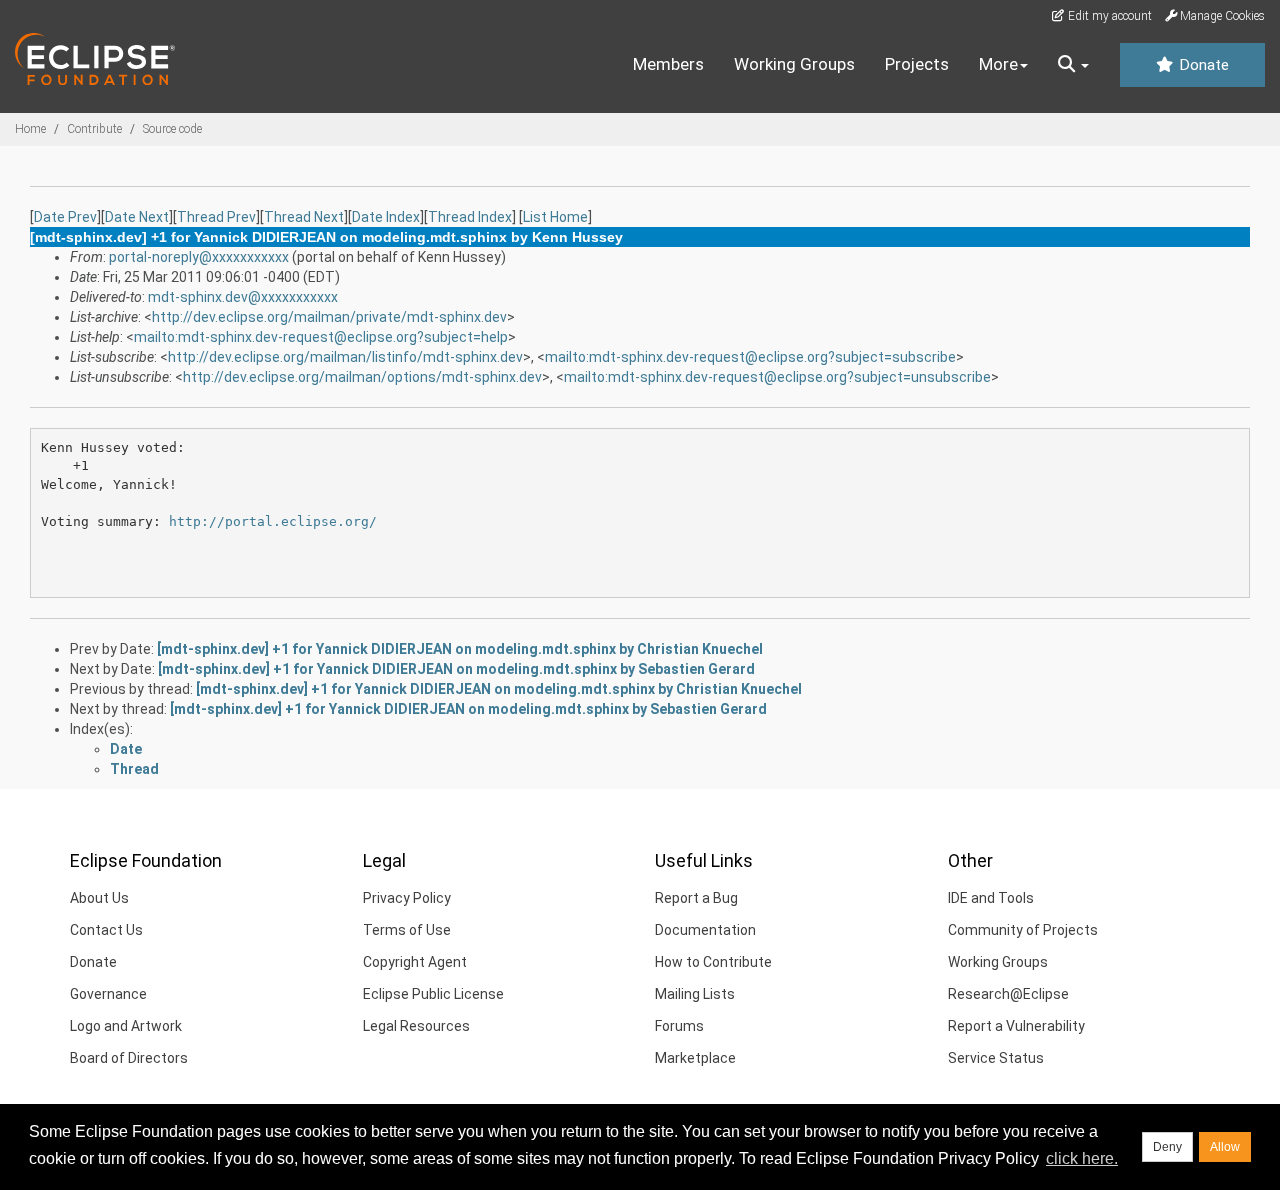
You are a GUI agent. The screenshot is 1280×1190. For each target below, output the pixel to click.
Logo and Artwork (126, 1026)
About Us (99, 898)
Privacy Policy (407, 898)
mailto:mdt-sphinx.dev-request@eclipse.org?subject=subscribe (750, 357)
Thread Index (470, 217)
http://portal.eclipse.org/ (273, 521)
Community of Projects (1023, 930)
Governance (108, 994)
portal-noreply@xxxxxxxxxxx (199, 257)
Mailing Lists (695, 994)
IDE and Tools (991, 898)
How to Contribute (713, 962)
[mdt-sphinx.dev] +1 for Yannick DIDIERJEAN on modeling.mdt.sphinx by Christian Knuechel (460, 649)
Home (30, 129)
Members (668, 64)
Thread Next (304, 217)
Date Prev (65, 217)
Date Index (386, 217)
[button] (1073, 65)
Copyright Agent (415, 962)
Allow (1225, 1147)
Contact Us (106, 930)
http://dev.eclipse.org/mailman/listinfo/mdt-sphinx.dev (345, 357)
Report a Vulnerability (1016, 1026)
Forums (679, 1026)
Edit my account (1108, 16)
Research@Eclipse (1008, 994)
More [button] (998, 64)
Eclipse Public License (433, 994)
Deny (1167, 1147)
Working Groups (794, 64)
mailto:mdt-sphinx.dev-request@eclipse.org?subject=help (321, 337)
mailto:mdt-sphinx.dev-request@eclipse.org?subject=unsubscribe (777, 377)
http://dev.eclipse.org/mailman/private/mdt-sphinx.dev (329, 317)
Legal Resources (416, 1026)
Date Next (137, 217)
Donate (1202, 65)
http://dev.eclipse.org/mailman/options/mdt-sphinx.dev (362, 377)
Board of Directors (129, 1058)
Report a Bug (696, 898)
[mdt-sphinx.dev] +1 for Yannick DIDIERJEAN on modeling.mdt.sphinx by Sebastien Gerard (456, 669)
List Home (555, 217)
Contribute (94, 129)
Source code (172, 129)
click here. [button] (1082, 1158)
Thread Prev (216, 217)
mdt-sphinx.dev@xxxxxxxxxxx (243, 297)
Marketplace (695, 1058)
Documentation (705, 930)
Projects (917, 64)
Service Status (996, 1058)
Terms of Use (407, 930)
